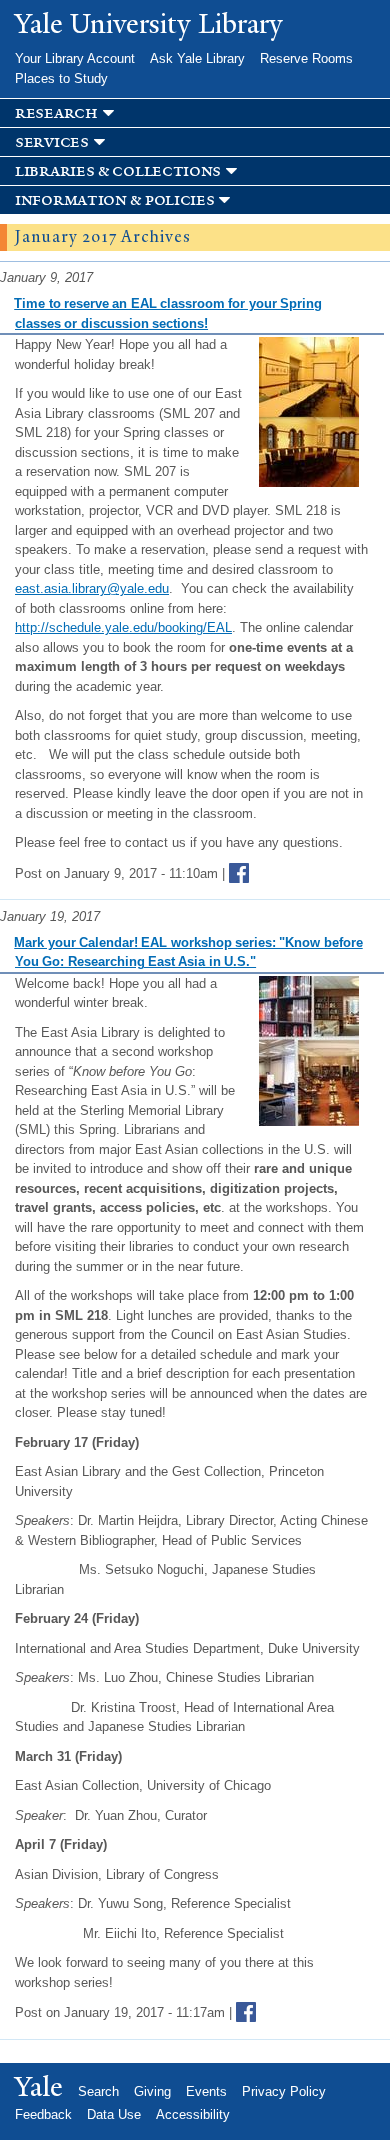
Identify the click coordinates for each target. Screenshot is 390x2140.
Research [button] (56, 113)
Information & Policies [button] (114, 200)
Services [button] (52, 142)
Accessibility (193, 2114)
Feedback (43, 2114)
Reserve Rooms (306, 58)
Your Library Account (75, 58)
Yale (39, 2087)
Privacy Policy (284, 2091)
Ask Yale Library (197, 58)
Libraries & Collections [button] (118, 171)
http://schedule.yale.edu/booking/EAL (123, 627)
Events (206, 2091)
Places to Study (61, 78)
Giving (152, 2091)
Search (98, 2091)
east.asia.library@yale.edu (92, 588)
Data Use (114, 2114)
